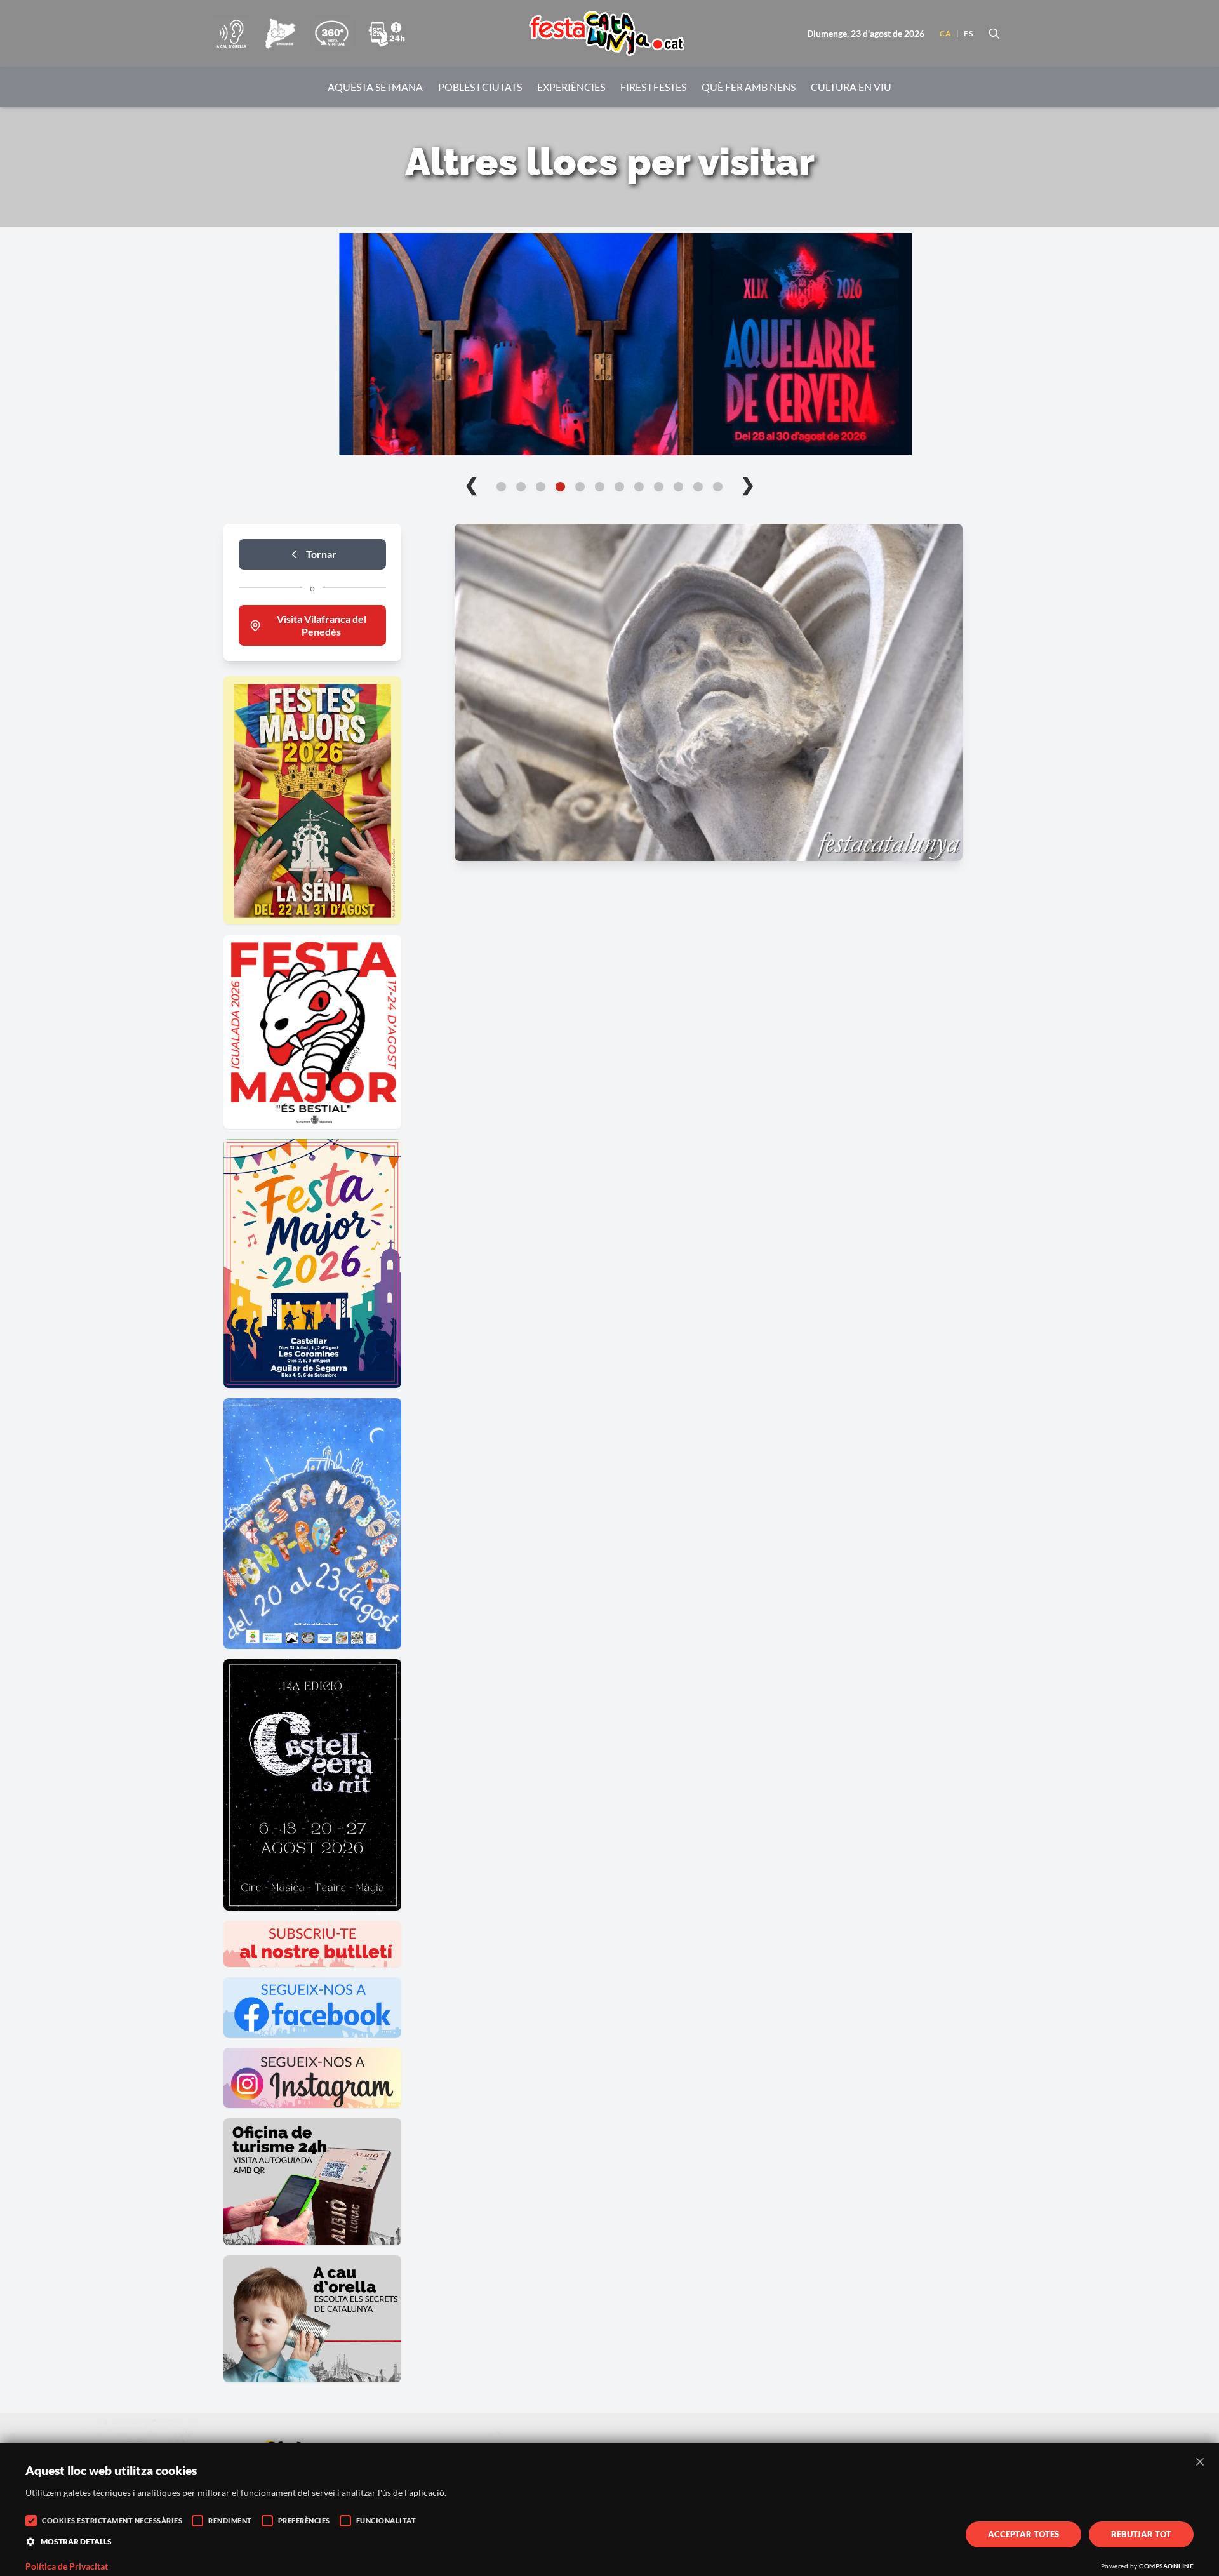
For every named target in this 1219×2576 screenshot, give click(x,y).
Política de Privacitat (67, 2566)
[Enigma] (280, 34)
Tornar (321, 554)
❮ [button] (471, 484)
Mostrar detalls (76, 2541)
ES (968, 33)
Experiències (571, 87)
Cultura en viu (851, 87)
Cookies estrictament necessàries (112, 2520)
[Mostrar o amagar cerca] (994, 34)
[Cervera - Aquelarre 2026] (609, 344)
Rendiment (230, 2520)
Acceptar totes (1023, 2534)
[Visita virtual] (331, 34)
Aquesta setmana (375, 87)
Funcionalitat (386, 2520)
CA (945, 33)
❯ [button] (748, 484)
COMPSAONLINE (1166, 2566)
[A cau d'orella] (231, 34)
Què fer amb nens (749, 87)
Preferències (304, 2520)
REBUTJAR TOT (1141, 2534)
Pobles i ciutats (480, 87)
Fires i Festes (653, 87)
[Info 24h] (387, 34)
